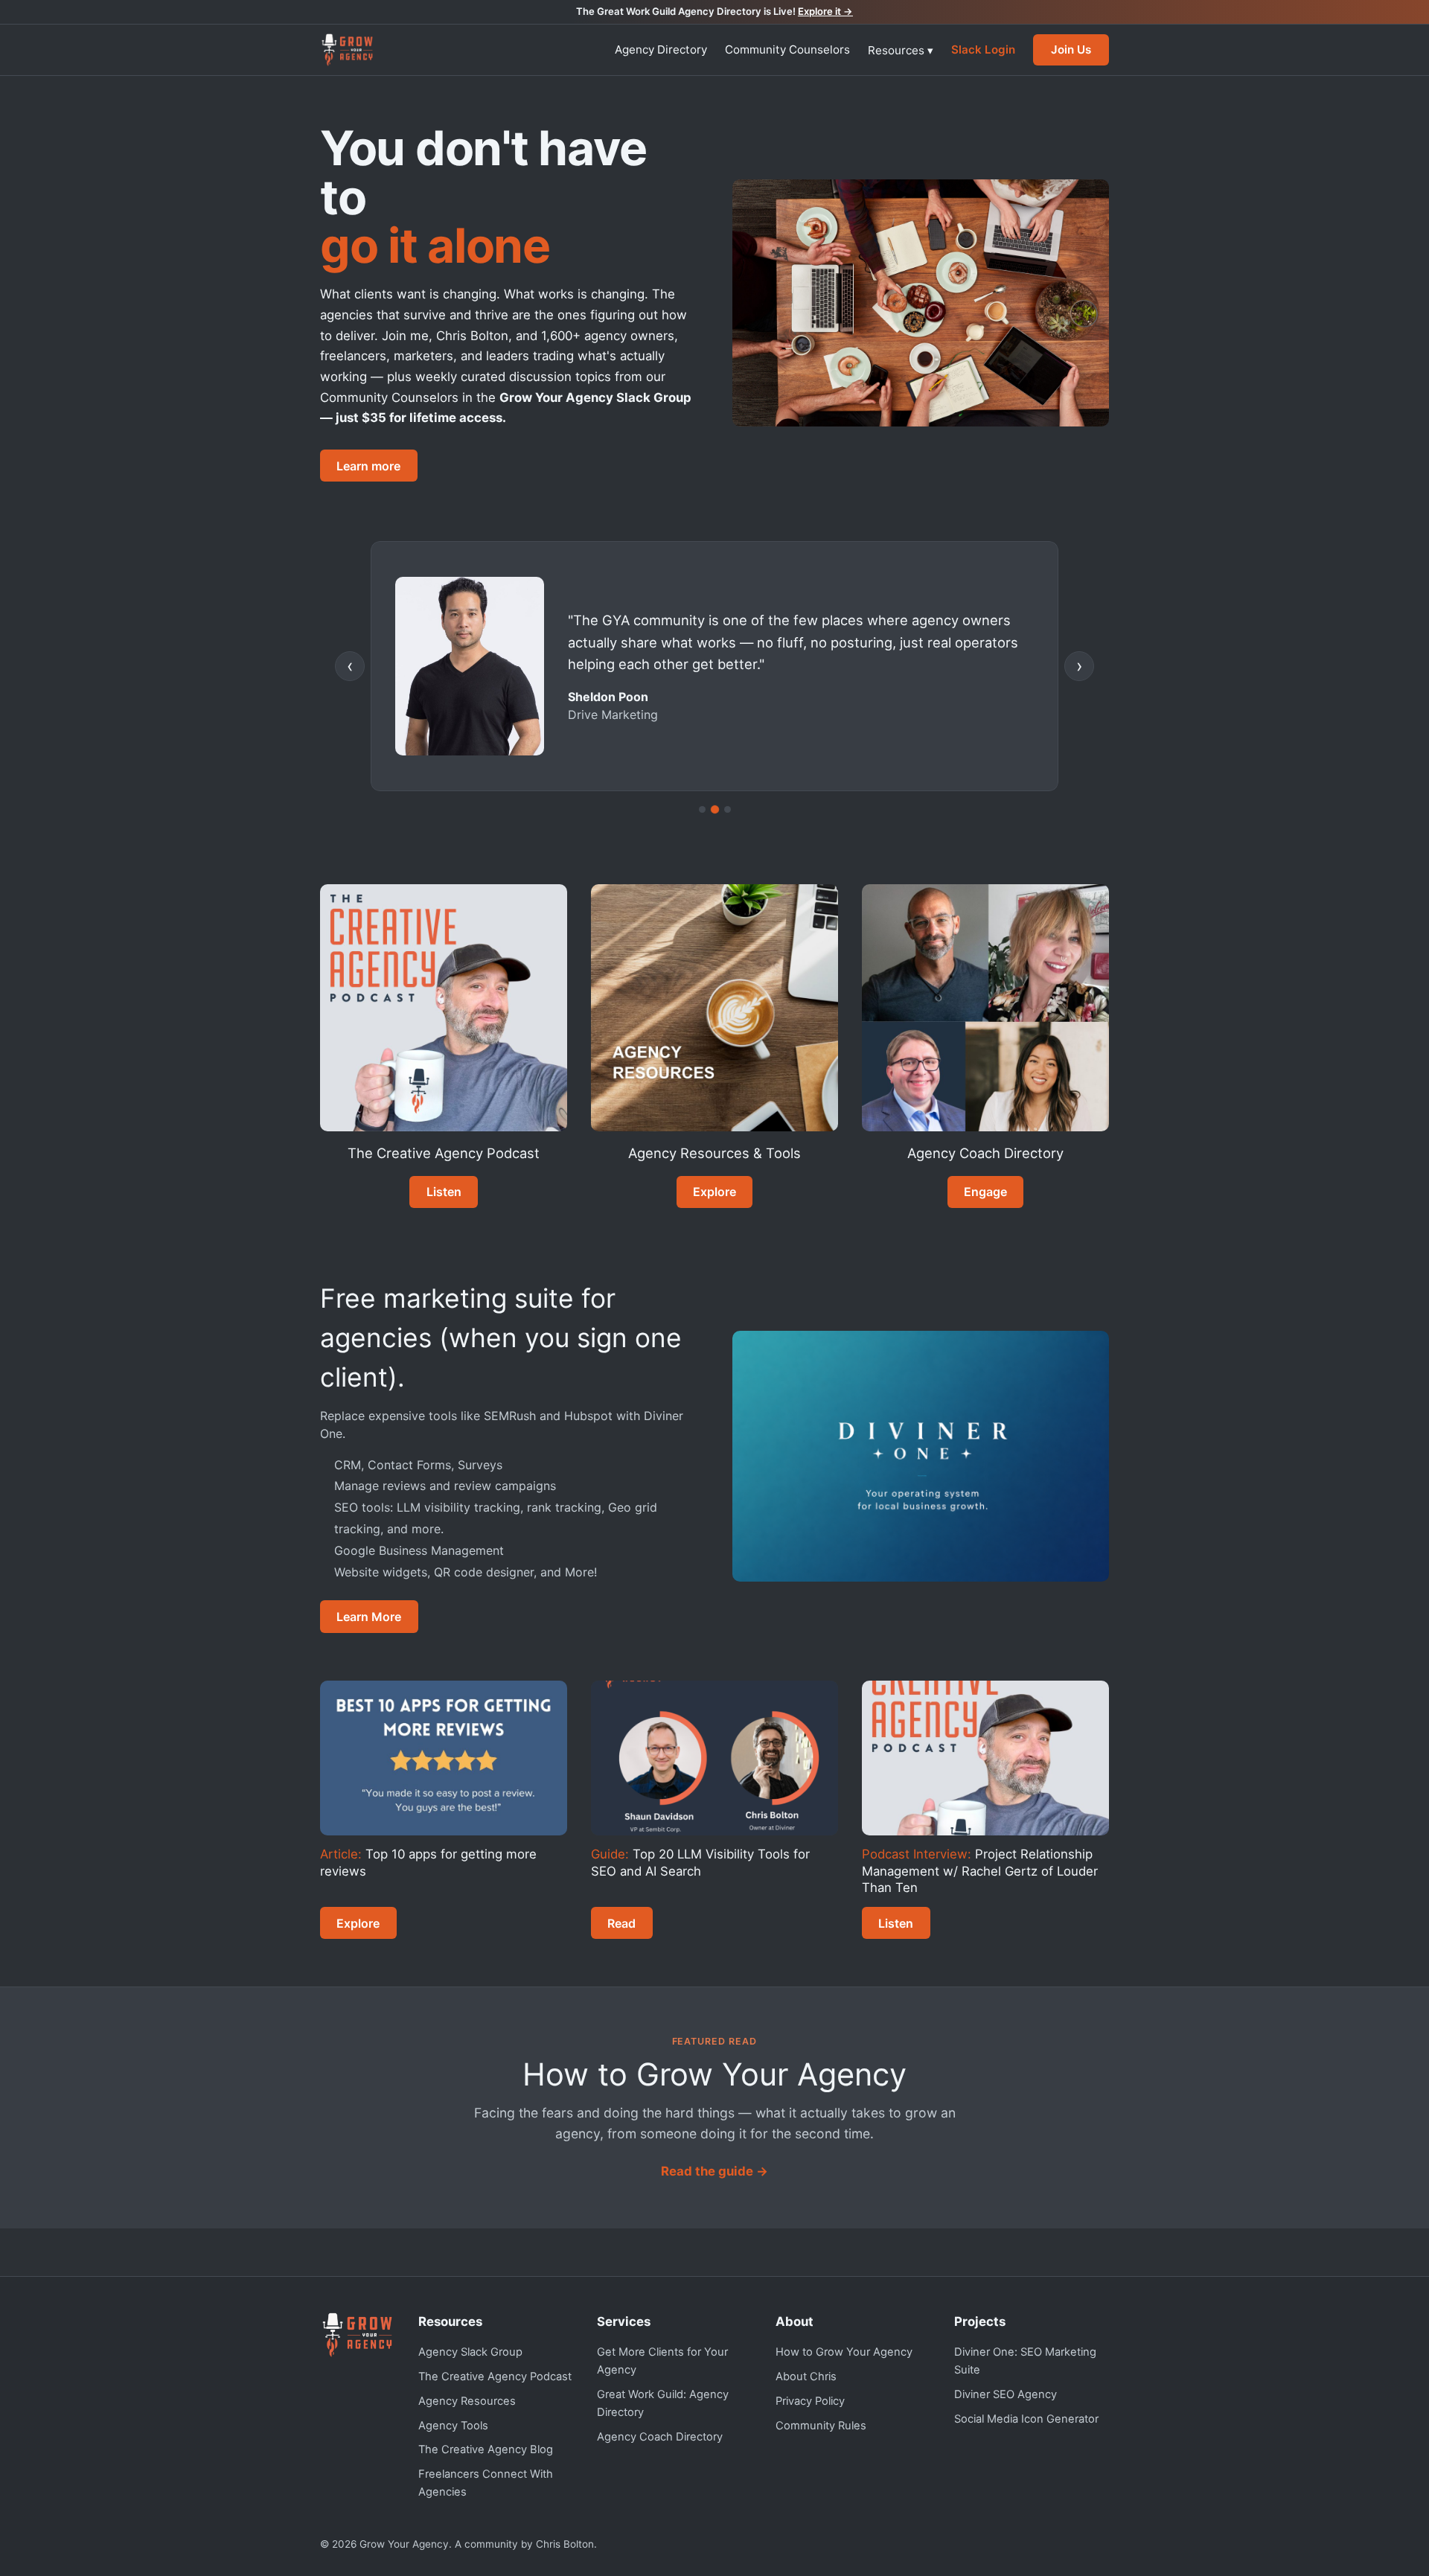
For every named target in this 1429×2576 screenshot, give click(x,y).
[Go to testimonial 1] (702, 809)
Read (621, 1923)
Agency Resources (467, 2401)
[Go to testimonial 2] (714, 809)
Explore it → (825, 11)
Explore (714, 1192)
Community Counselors (787, 49)
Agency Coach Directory (660, 2437)
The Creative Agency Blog (486, 2449)
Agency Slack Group (470, 2352)
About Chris (806, 2377)
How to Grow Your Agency (844, 2352)
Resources (901, 50)
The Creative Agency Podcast (495, 2377)
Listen (444, 1192)
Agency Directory (661, 49)
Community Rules (821, 2426)
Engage (985, 1192)
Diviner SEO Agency (1006, 2394)
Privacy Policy (810, 2401)
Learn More (369, 1617)
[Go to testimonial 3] (728, 809)
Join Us (1071, 49)
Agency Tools (453, 2426)
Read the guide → (714, 2171)
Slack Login (983, 49)
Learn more (368, 466)
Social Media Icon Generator (1026, 2419)
